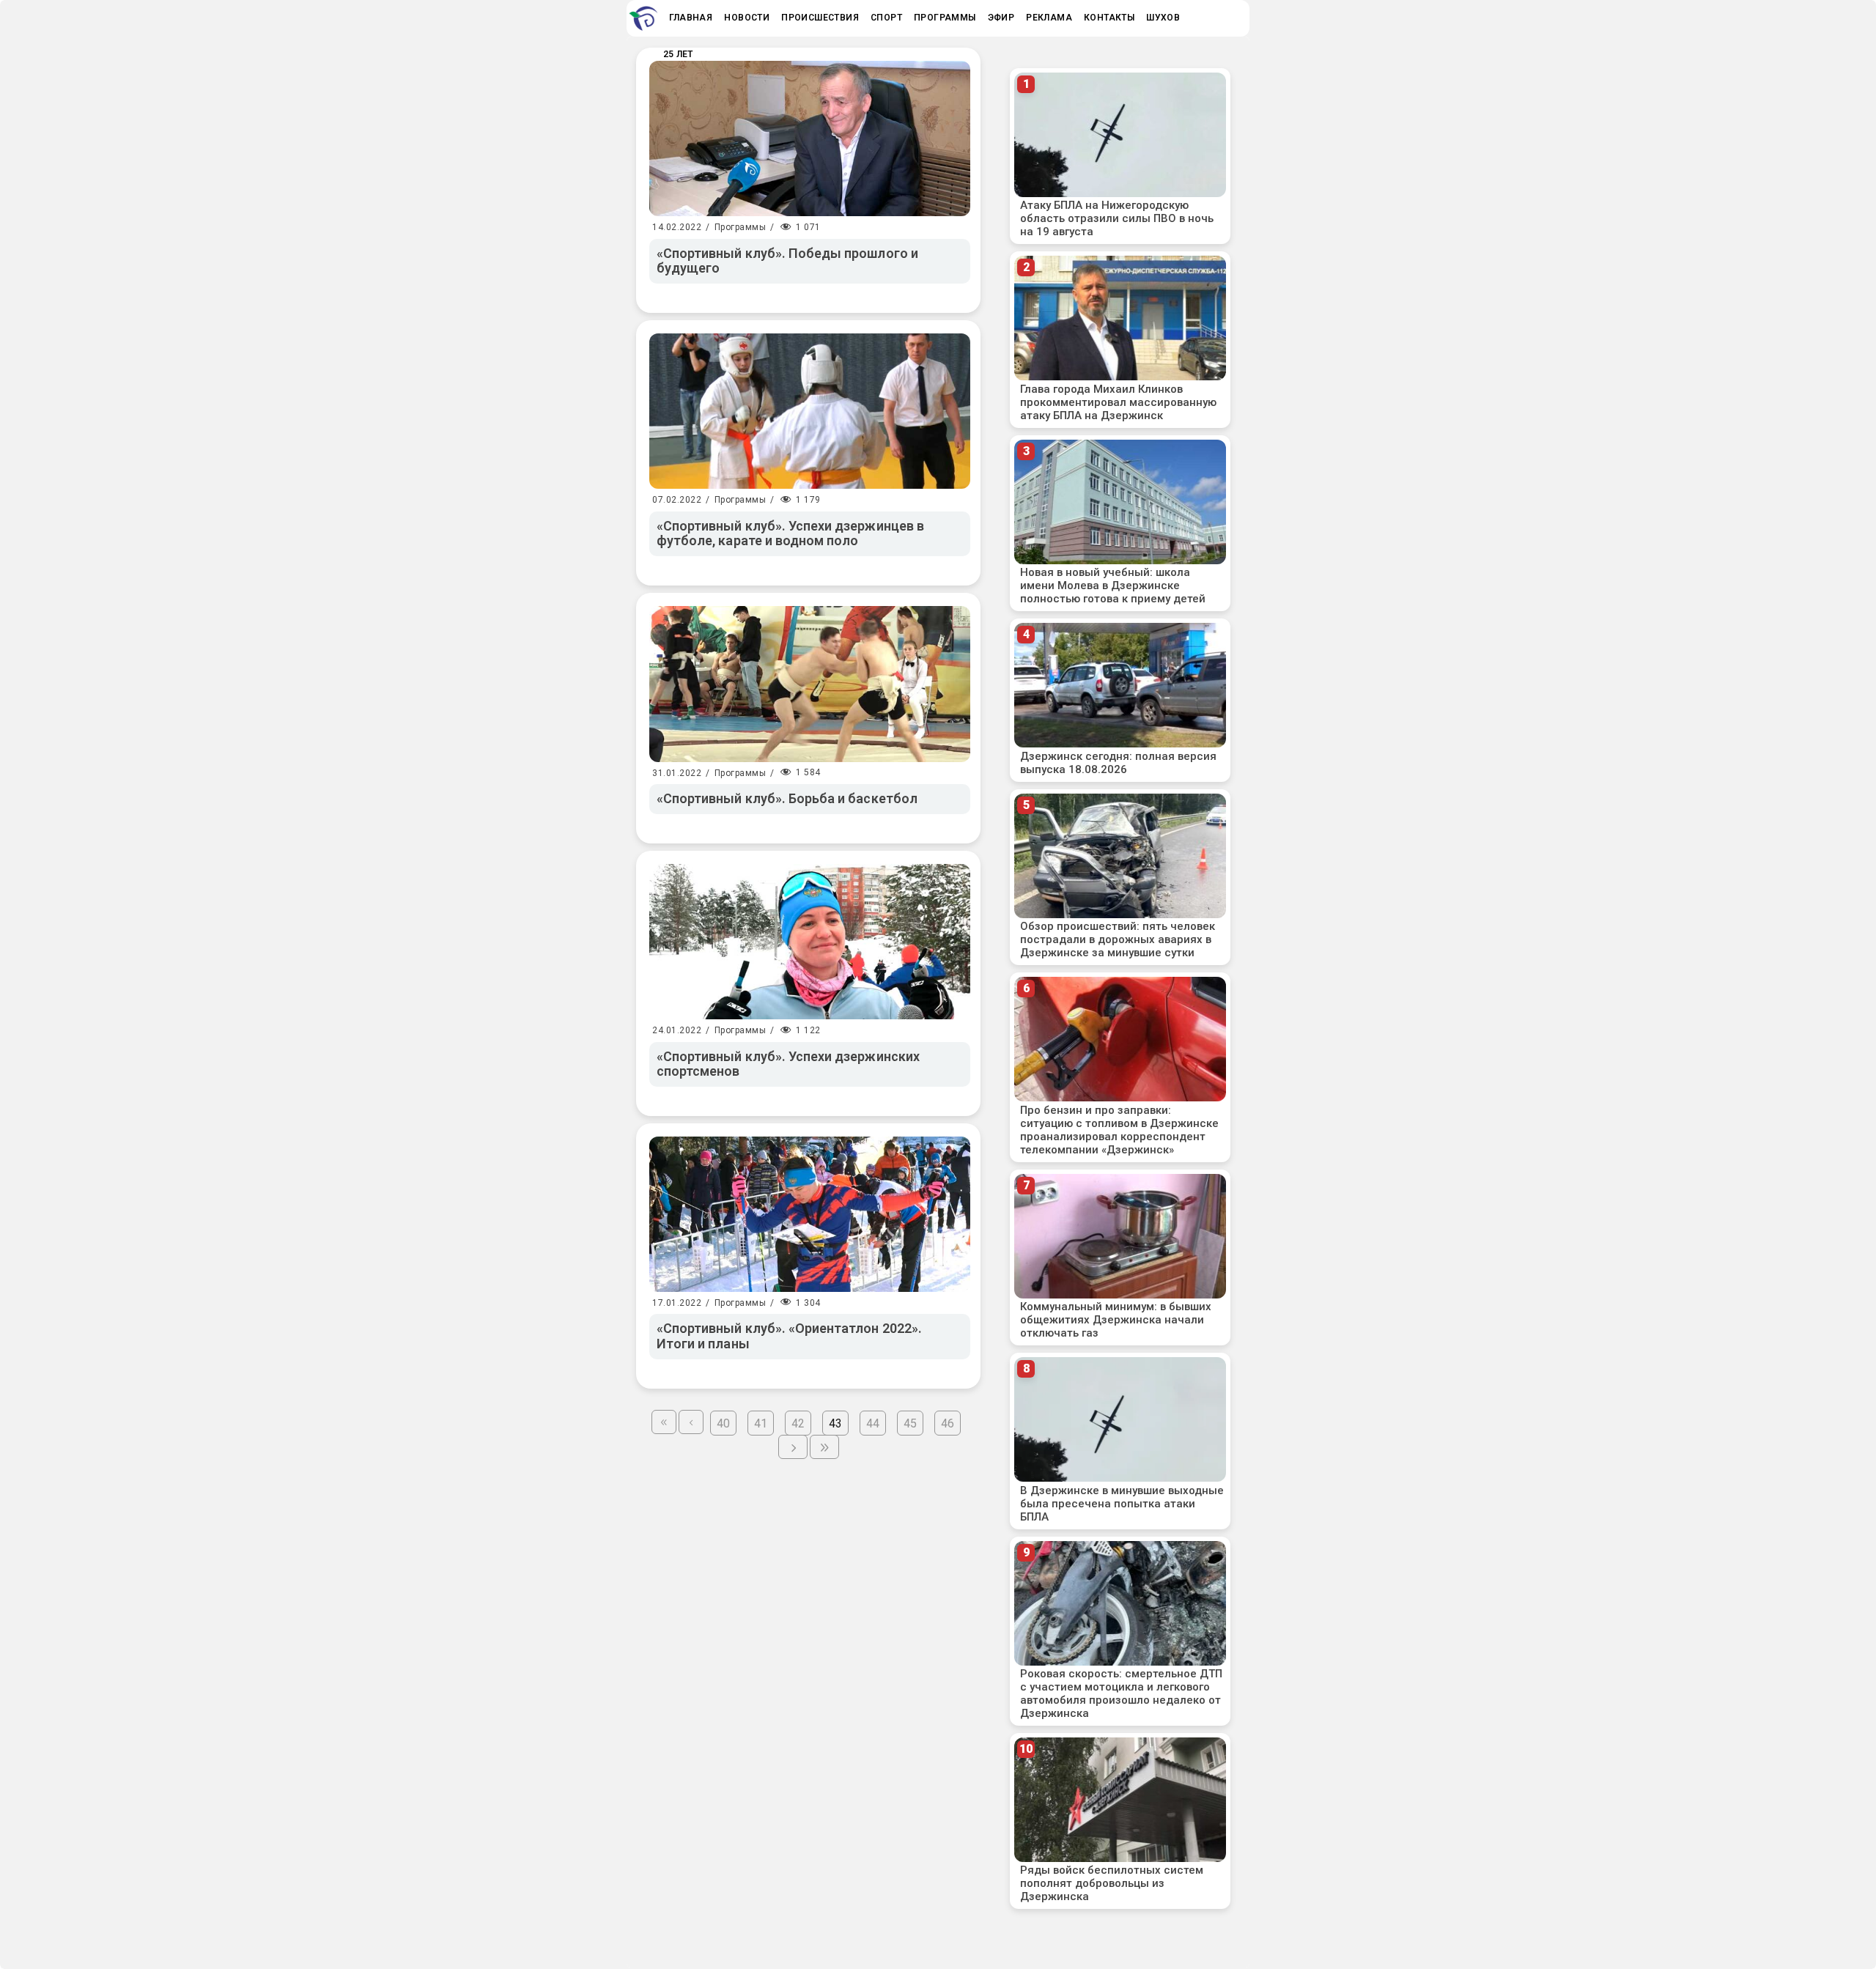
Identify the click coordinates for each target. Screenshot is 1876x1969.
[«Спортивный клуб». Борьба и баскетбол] (810, 684)
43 (835, 1423)
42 (798, 1423)
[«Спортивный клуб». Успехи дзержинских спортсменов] (810, 942)
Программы (741, 227)
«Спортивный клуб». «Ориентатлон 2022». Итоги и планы (789, 1336)
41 (761, 1423)
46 (948, 1423)
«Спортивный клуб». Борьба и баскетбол (787, 798)
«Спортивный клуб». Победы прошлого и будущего (787, 261)
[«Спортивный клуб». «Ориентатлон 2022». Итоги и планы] (810, 1214)
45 (910, 1423)
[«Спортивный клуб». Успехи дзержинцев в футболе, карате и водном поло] (810, 411)
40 (723, 1423)
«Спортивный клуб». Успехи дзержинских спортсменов (788, 1064)
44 (873, 1423)
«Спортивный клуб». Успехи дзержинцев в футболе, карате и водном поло (790, 533)
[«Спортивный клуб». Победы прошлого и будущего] (810, 138)
